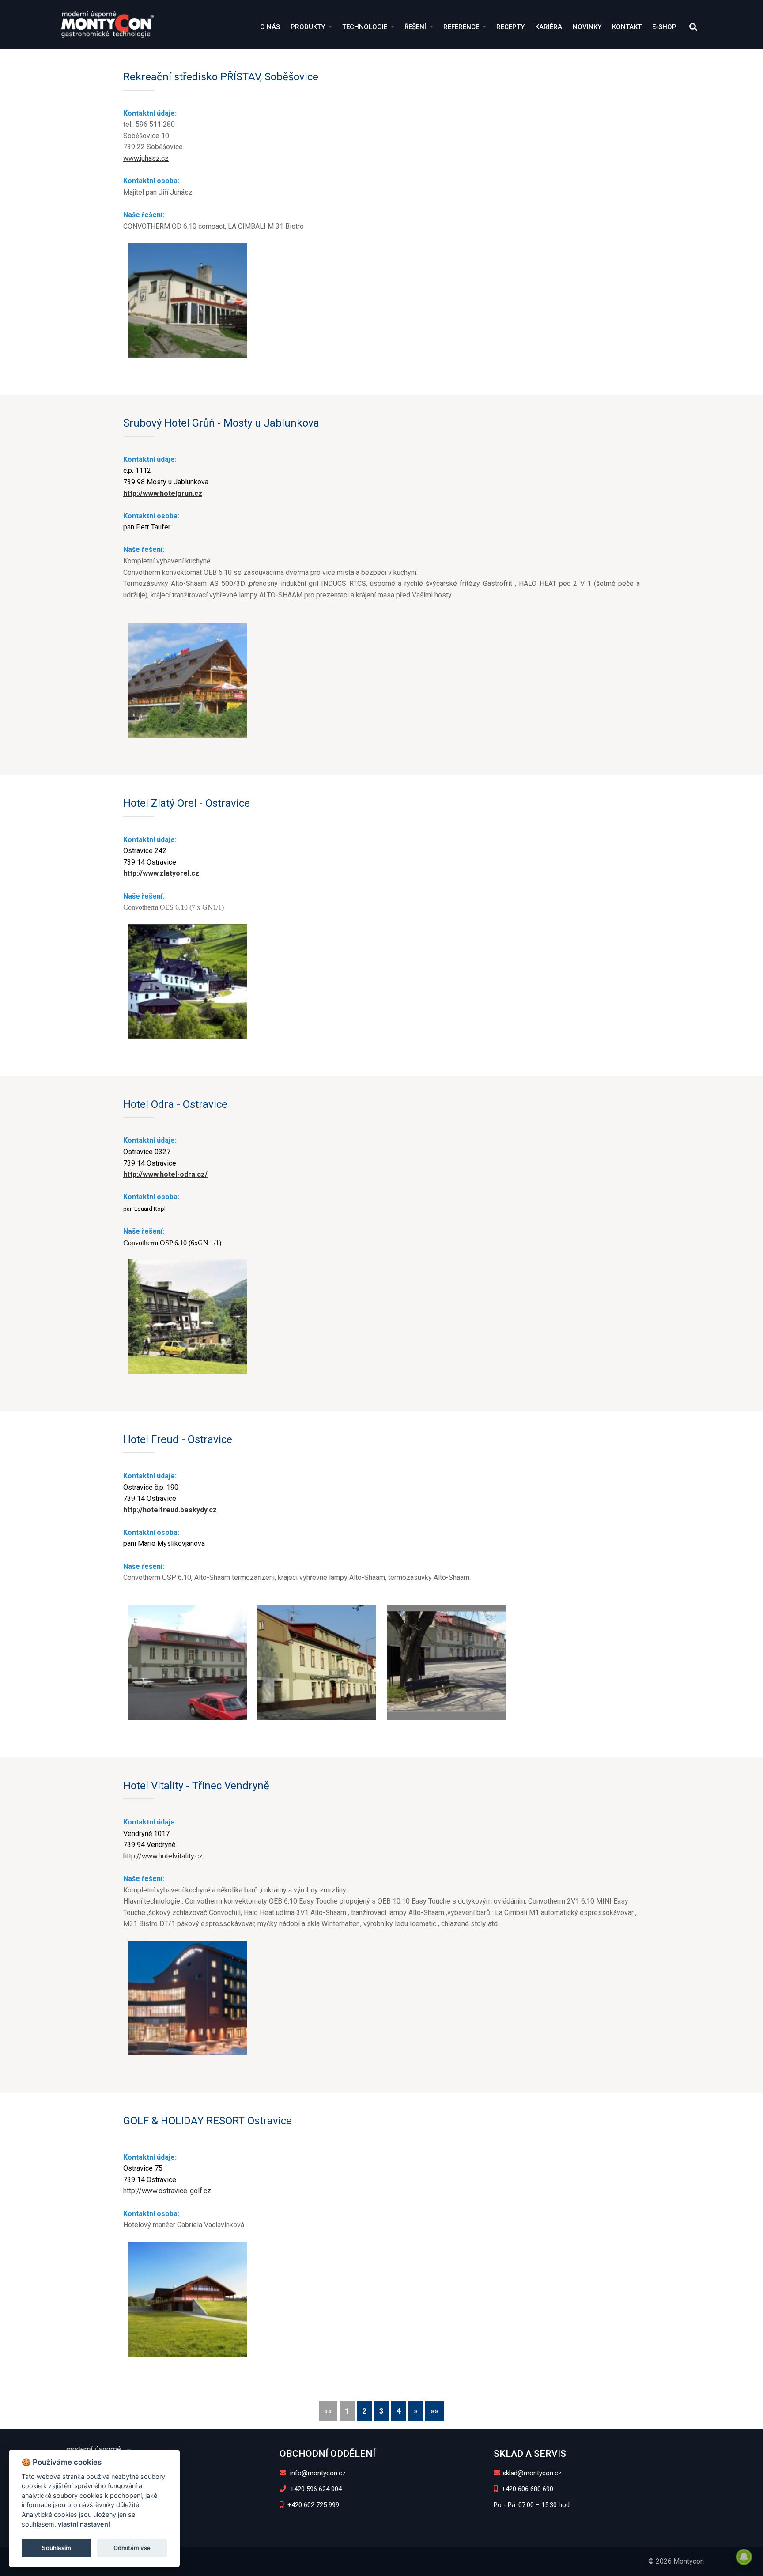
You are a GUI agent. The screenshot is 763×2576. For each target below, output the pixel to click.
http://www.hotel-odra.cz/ (165, 1174)
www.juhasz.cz (146, 158)
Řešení (415, 27)
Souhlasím (57, 2548)
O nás (270, 27)
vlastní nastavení (84, 2524)
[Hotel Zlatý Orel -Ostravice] (188, 982)
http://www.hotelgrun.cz (163, 493)
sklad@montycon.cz (532, 2473)
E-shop (664, 27)
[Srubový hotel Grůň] (188, 680)
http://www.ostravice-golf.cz (167, 2191)
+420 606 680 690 (527, 2489)
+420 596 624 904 (315, 2489)
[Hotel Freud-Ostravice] (188, 1663)
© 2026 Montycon (676, 2561)
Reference (461, 27)
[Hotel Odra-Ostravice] (188, 1317)
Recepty (510, 27)
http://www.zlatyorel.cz (161, 873)
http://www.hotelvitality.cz (163, 1856)
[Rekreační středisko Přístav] (188, 300)
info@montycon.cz (317, 2473)
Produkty (308, 27)
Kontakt (627, 27)
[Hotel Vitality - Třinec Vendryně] (188, 1998)
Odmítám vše (132, 2548)
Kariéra (549, 27)
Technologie (365, 27)
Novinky (587, 27)
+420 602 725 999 (312, 2505)
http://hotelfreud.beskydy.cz (170, 1510)
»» (434, 2411)
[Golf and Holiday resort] (188, 2299)
